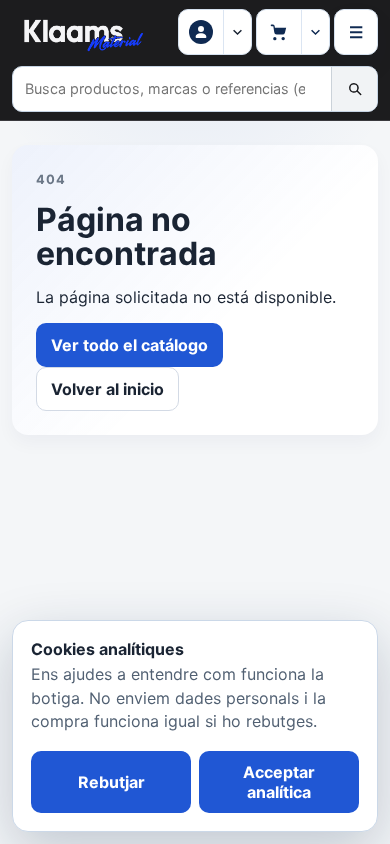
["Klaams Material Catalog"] (82, 32)
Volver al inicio (107, 389)
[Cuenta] (237, 32)
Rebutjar (111, 782)
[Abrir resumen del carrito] (315, 32)
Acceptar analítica (279, 782)
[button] (201, 32)
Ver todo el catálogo (129, 345)
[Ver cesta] (279, 32)
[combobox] (172, 89)
